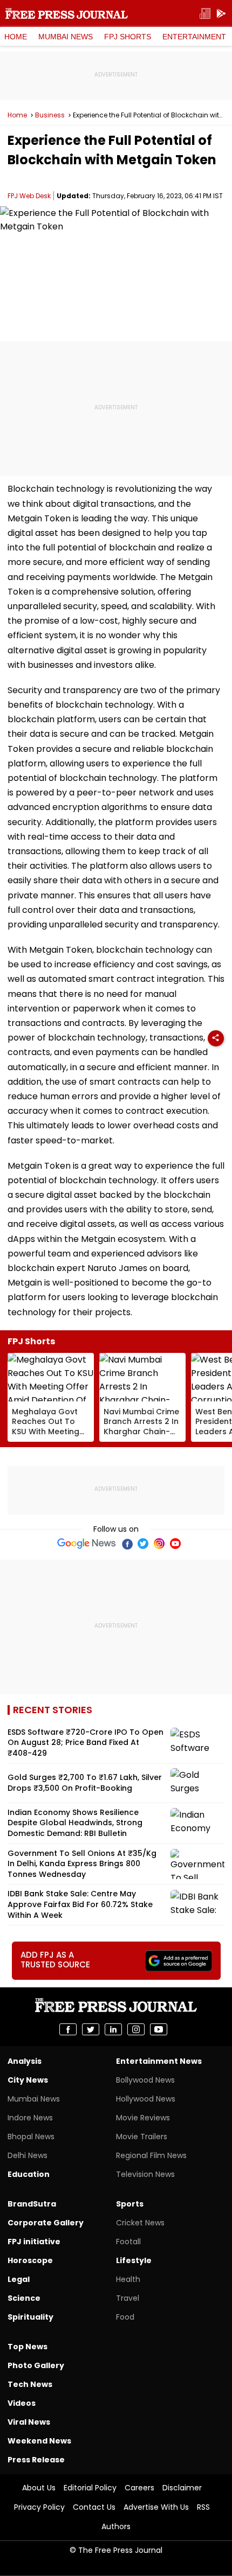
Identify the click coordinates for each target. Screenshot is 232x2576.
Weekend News (39, 2441)
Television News (145, 2174)
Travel (128, 2298)
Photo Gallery (36, 2365)
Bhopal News (31, 2137)
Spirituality (30, 2317)
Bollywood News (145, 2080)
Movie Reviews (143, 2118)
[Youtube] (175, 1544)
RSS (203, 2507)
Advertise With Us (156, 2507)
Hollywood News (146, 2099)
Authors (116, 2526)
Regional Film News (151, 2155)
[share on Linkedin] (113, 2029)
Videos (22, 2403)
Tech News (30, 2384)
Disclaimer (182, 2488)
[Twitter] (143, 1544)
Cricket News (140, 2223)
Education (29, 2174)
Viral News (29, 2422)
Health (128, 2279)
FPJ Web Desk (29, 196)
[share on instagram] (136, 2029)
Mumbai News (66, 37)
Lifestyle (134, 2260)
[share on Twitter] (91, 2029)
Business (50, 115)
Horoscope (30, 2260)
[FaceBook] (127, 1544)
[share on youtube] (159, 2029)
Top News (28, 2347)
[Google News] (87, 1544)
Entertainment (194, 37)
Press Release (36, 2460)
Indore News (30, 2118)
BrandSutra (32, 2204)
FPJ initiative (34, 2242)
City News (28, 2080)
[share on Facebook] (68, 2029)
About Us (39, 2488)
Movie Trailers (142, 2137)
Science (24, 2298)
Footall (128, 2242)
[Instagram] (159, 1544)
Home (16, 37)
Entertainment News (159, 2061)
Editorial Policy (90, 2488)
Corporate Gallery (46, 2223)
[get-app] (221, 14)
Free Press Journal (67, 13)
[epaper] (205, 14)
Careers (139, 2488)
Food (125, 2317)
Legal (19, 2279)
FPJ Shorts (128, 37)
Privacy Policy (39, 2507)
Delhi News (28, 2155)
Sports (130, 2204)
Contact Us (94, 2507)
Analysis (25, 2061)
